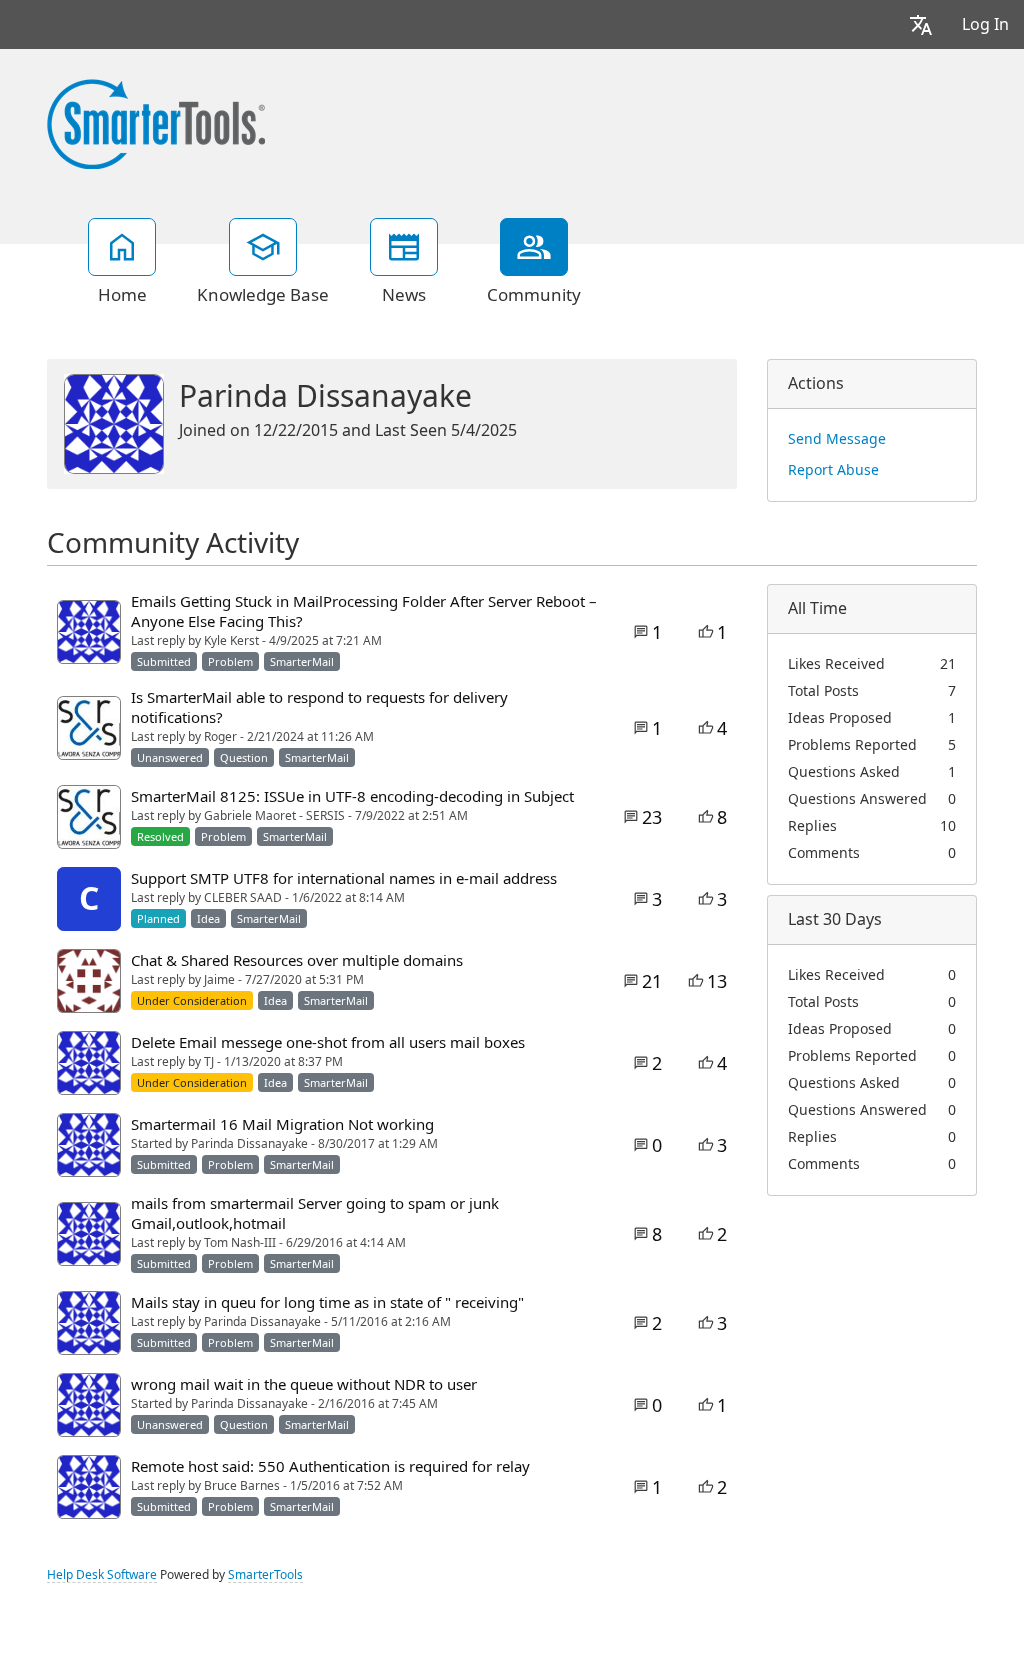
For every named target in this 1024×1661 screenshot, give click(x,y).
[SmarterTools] (156, 122)
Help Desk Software (102, 1575)
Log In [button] (985, 24)
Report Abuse (833, 470)
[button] (921, 24)
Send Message (837, 439)
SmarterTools (265, 1575)
